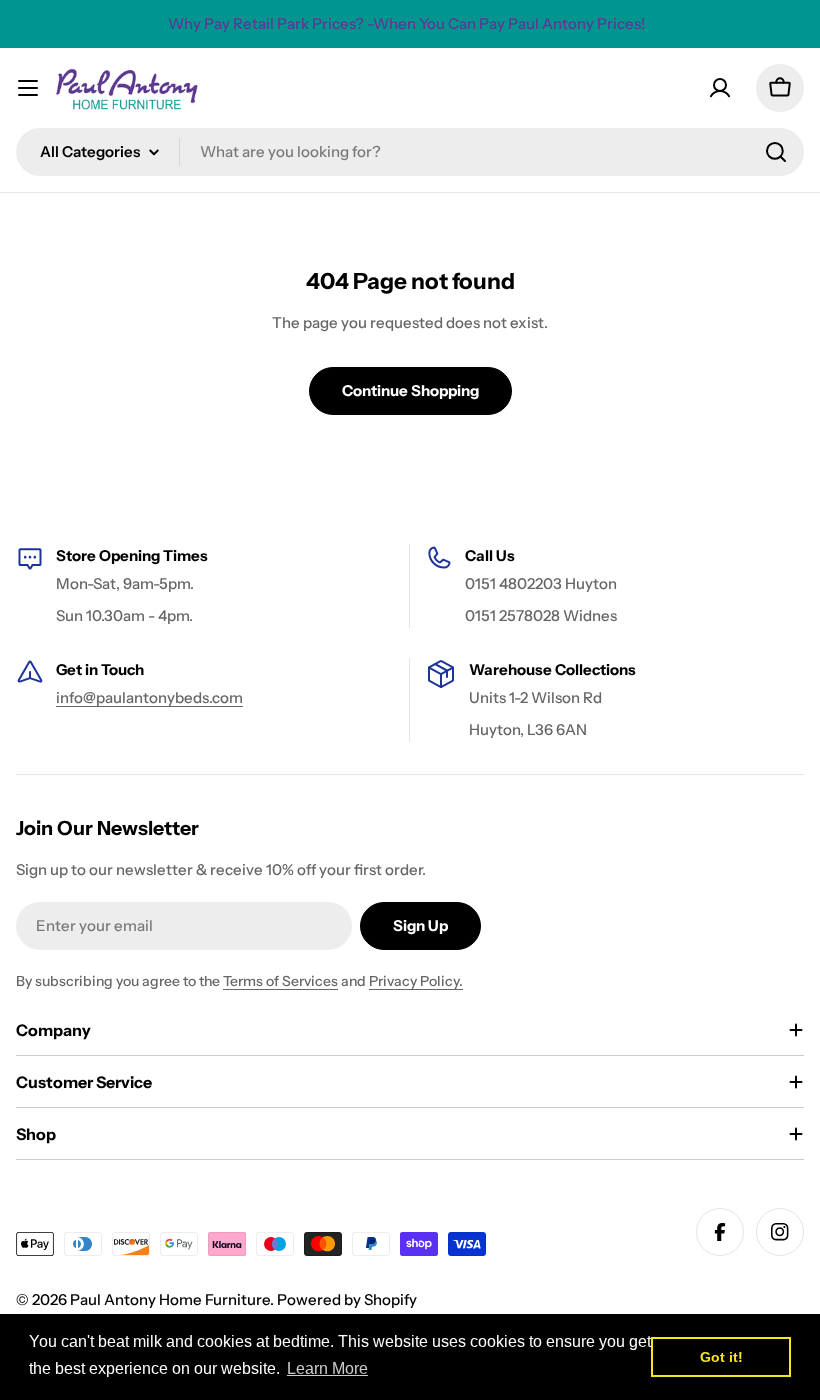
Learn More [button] (327, 1368)
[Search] (776, 152)
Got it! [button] (721, 1357)
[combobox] (410, 152)
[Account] (720, 88)
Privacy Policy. (416, 981)
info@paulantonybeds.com (149, 697)
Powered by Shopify (347, 1299)
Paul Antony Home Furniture (170, 1299)
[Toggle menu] (28, 88)
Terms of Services (280, 981)
